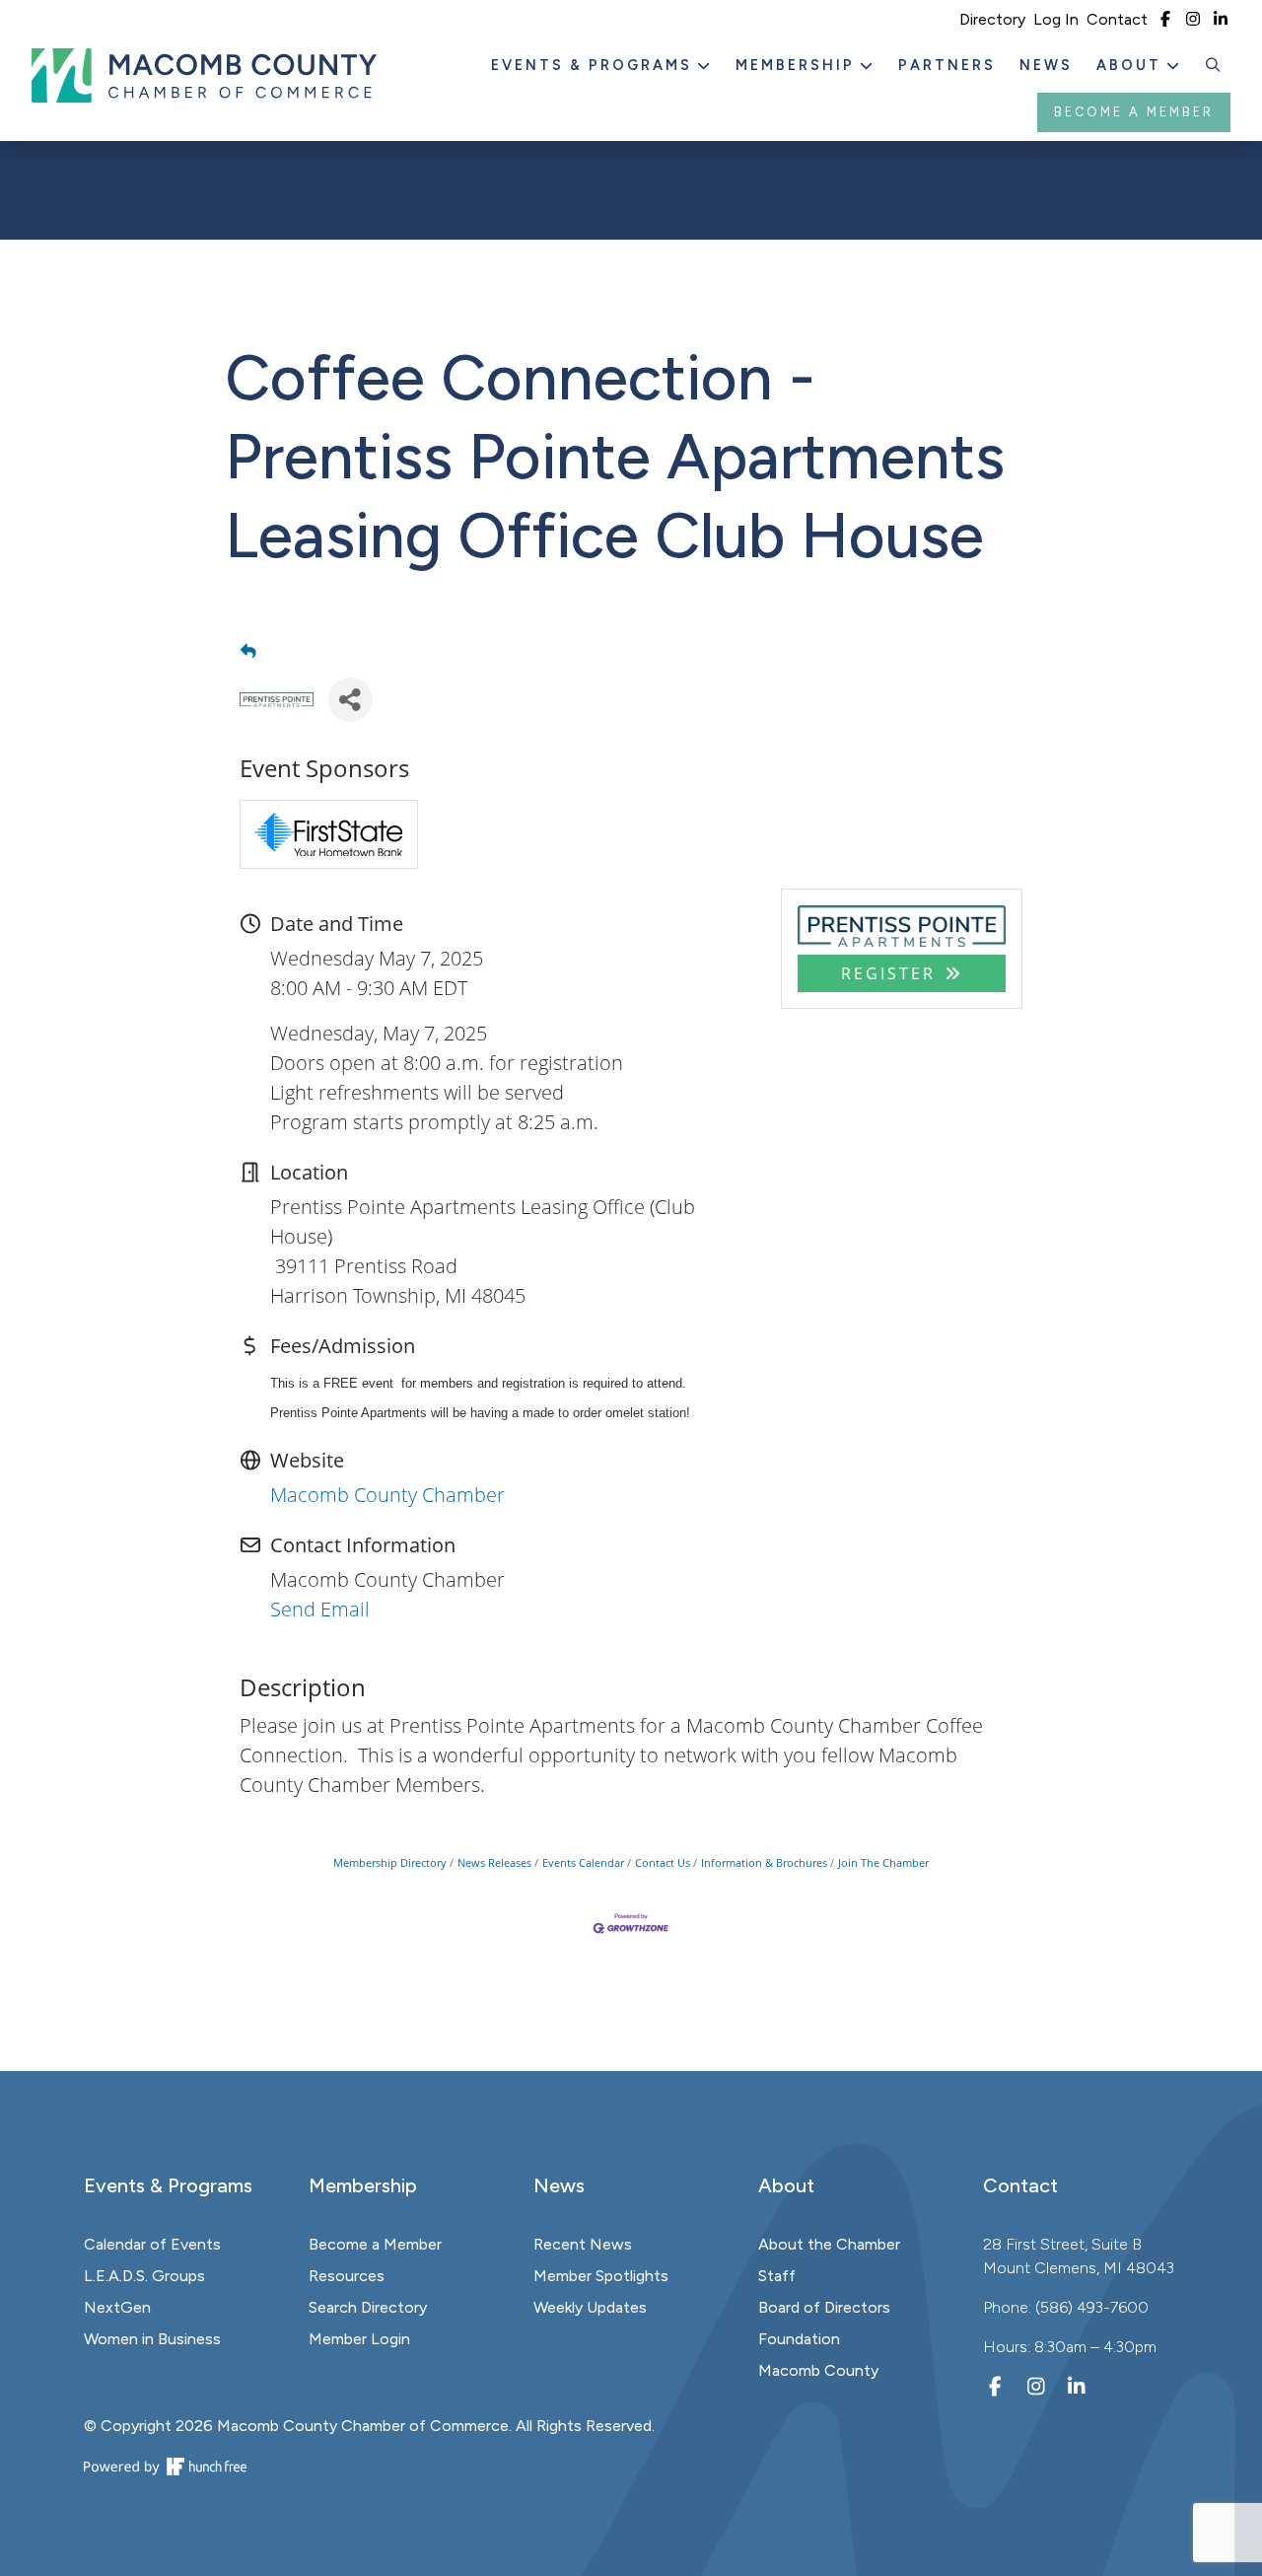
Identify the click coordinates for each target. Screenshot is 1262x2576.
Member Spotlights (601, 2276)
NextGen (117, 2307)
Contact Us (663, 1862)
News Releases (494, 1862)
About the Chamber (829, 2244)
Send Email (320, 1609)
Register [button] (888, 973)
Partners (947, 65)
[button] (1214, 66)
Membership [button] (798, 65)
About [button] (1132, 65)
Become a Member (1134, 112)
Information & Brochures (764, 1862)
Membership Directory (390, 1862)
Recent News (583, 2244)
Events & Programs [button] (595, 65)
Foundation (799, 2339)
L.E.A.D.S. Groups (144, 2276)
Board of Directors (824, 2307)
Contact (1117, 19)
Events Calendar (583, 1862)
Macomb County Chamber (387, 1495)
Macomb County (818, 2370)
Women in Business (152, 2339)
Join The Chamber (883, 1862)
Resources (347, 2276)
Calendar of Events (152, 2244)
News (1046, 65)
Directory (992, 19)
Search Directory (368, 2307)
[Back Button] (248, 651)
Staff (777, 2276)
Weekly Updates (590, 2307)
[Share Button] (351, 700)
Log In (1056, 19)
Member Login (359, 2339)
